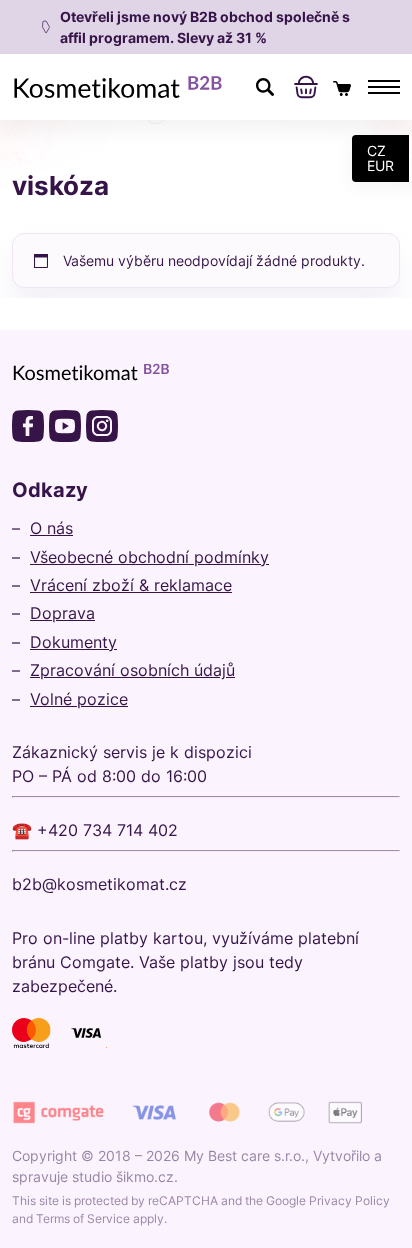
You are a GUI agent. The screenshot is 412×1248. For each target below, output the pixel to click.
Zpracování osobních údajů (132, 670)
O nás (51, 528)
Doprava (62, 613)
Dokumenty (73, 642)
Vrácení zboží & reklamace (131, 585)
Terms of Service (83, 1218)
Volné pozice (79, 699)
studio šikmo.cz (123, 1176)
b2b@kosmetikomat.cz (99, 884)
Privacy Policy (349, 1200)
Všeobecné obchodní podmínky (149, 557)
